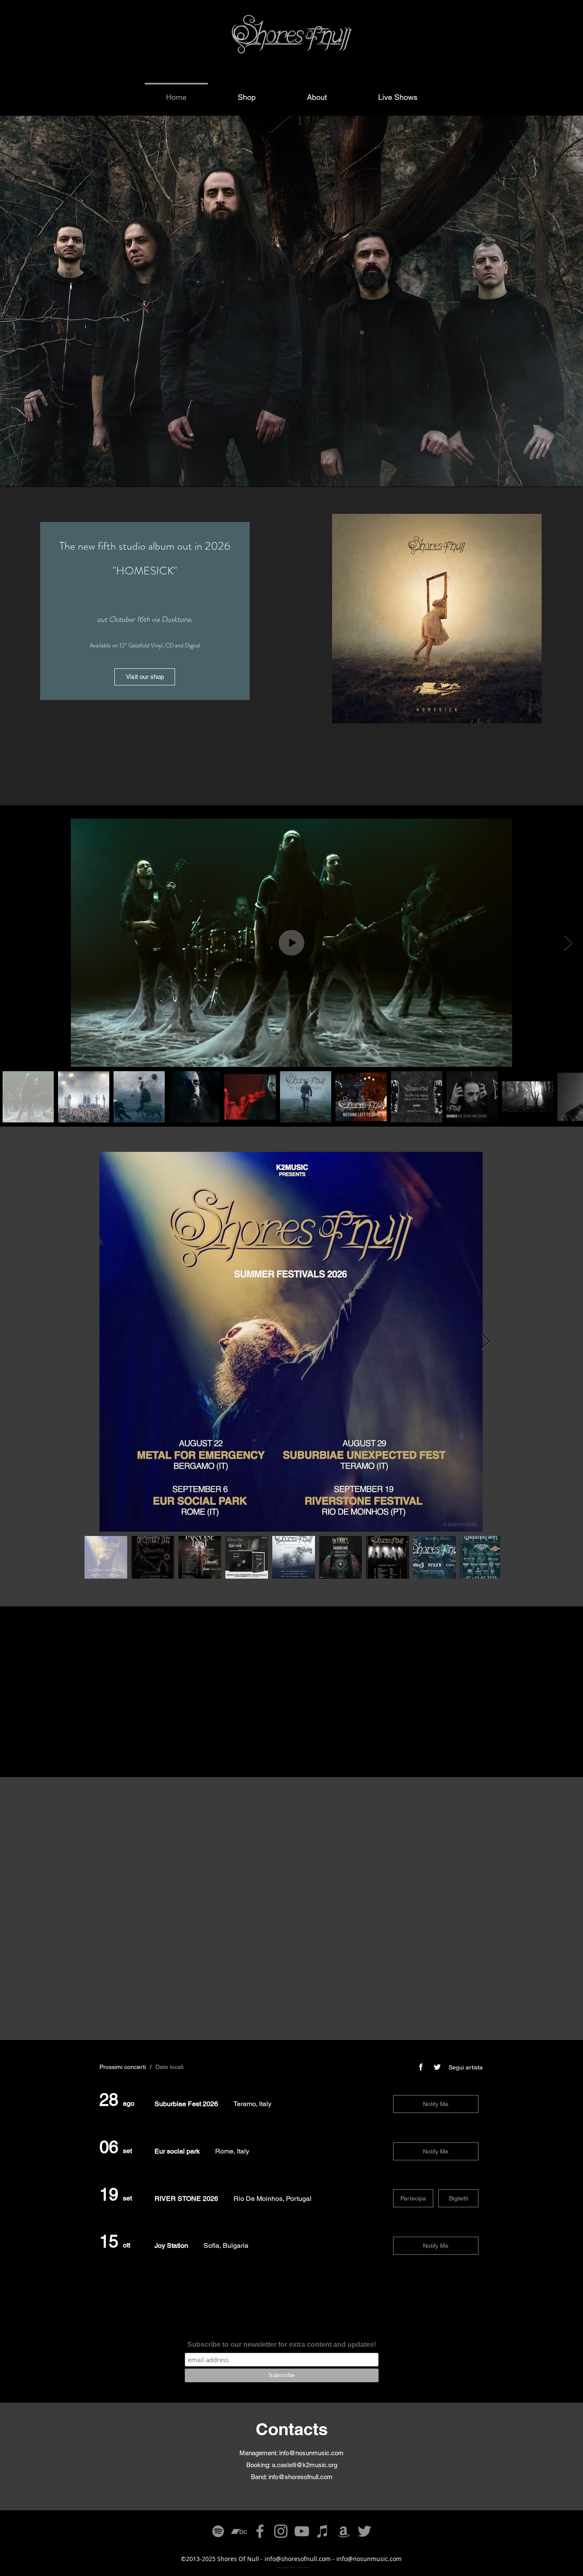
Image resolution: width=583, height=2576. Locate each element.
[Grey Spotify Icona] (218, 2531)
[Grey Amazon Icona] (344, 2531)
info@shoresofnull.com (300, 2477)
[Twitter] (364, 2531)
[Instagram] (281, 2531)
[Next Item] (568, 943)
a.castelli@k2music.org (305, 2465)
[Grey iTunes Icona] (323, 2531)
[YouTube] (302, 2531)
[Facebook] (260, 2531)
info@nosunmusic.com (311, 2453)
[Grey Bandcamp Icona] (239, 2531)
